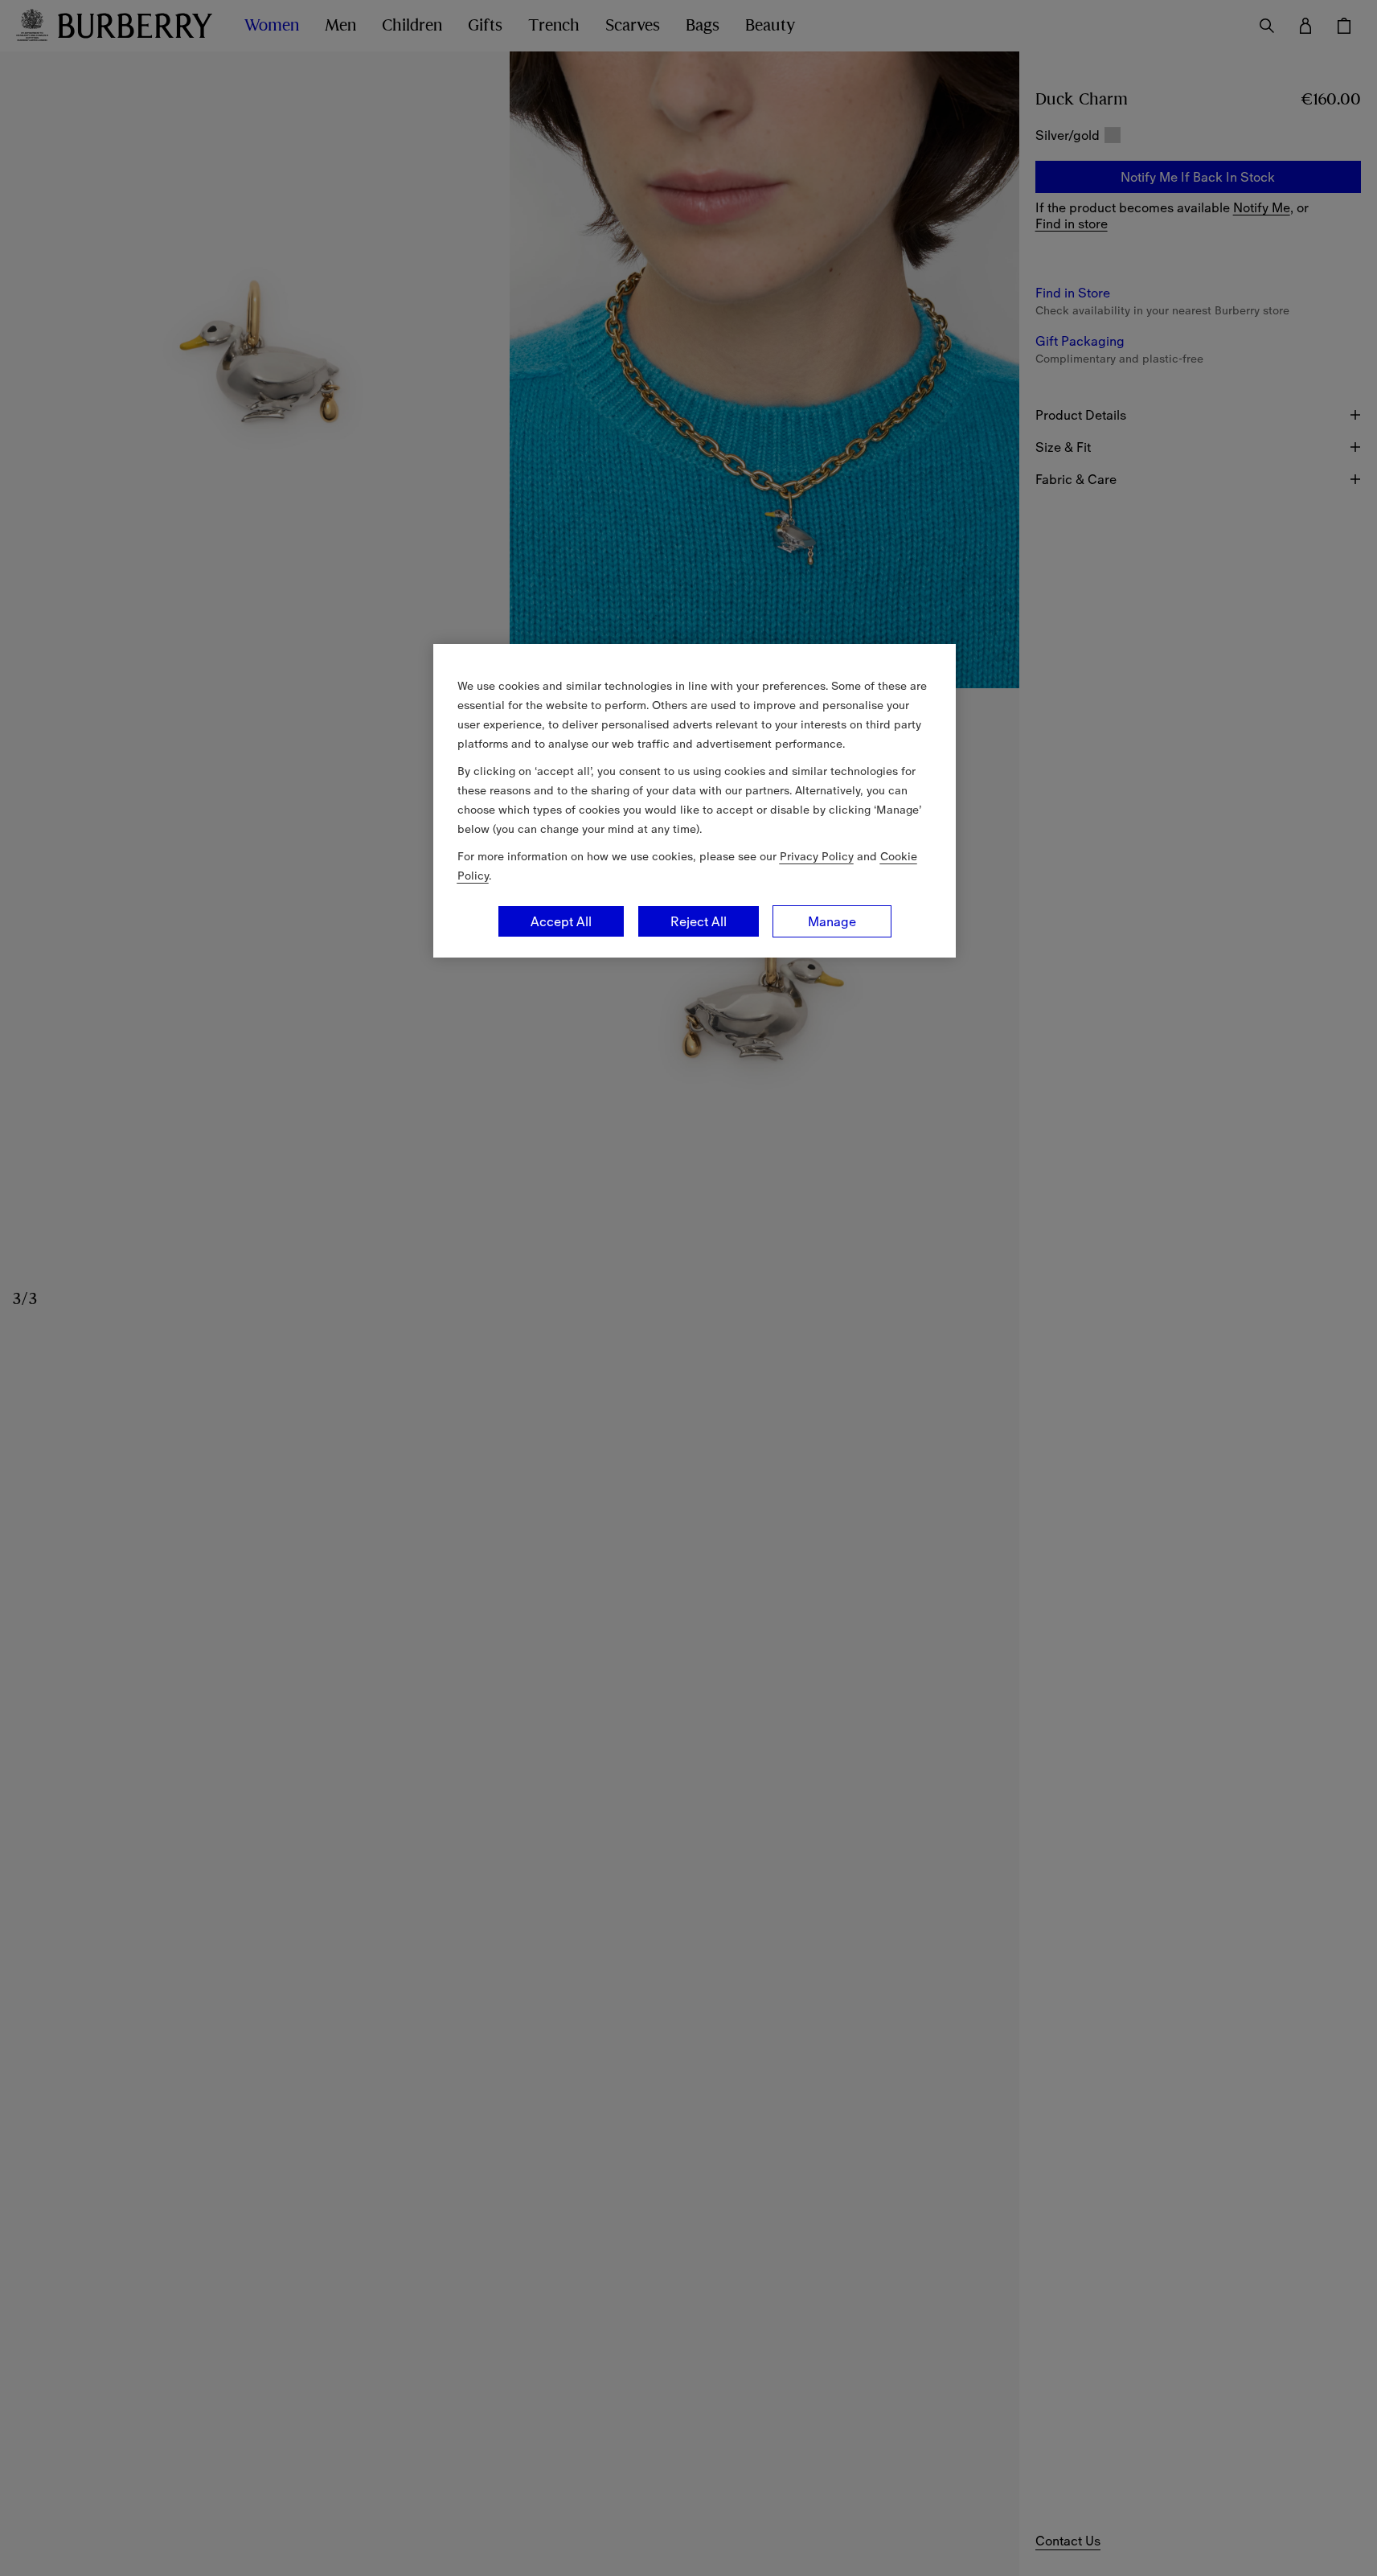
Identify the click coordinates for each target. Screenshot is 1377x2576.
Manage (832, 921)
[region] (695, 801)
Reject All (699, 921)
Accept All (561, 921)
